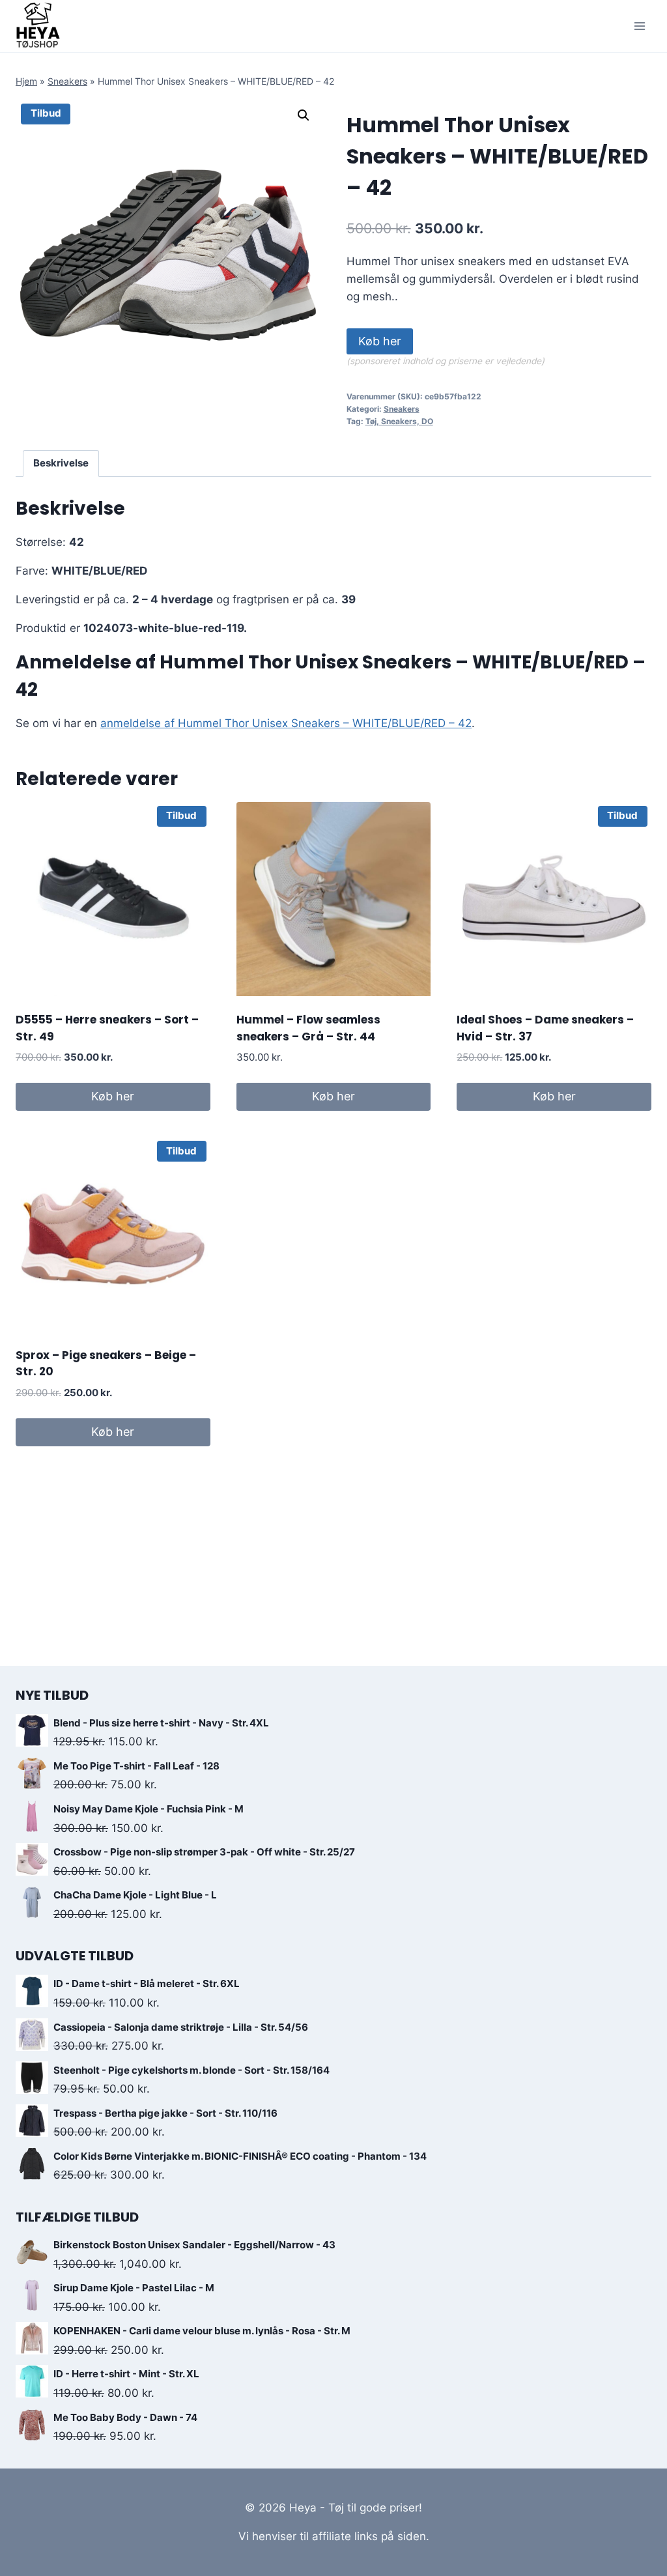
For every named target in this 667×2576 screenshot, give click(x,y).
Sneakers (67, 81)
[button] (304, 115)
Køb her (380, 341)
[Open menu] (639, 26)
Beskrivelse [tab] (61, 463)
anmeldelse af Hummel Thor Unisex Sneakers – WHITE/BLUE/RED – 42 (286, 723)
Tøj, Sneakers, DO (399, 421)
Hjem (26, 81)
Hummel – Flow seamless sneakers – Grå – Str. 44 (308, 1028)
